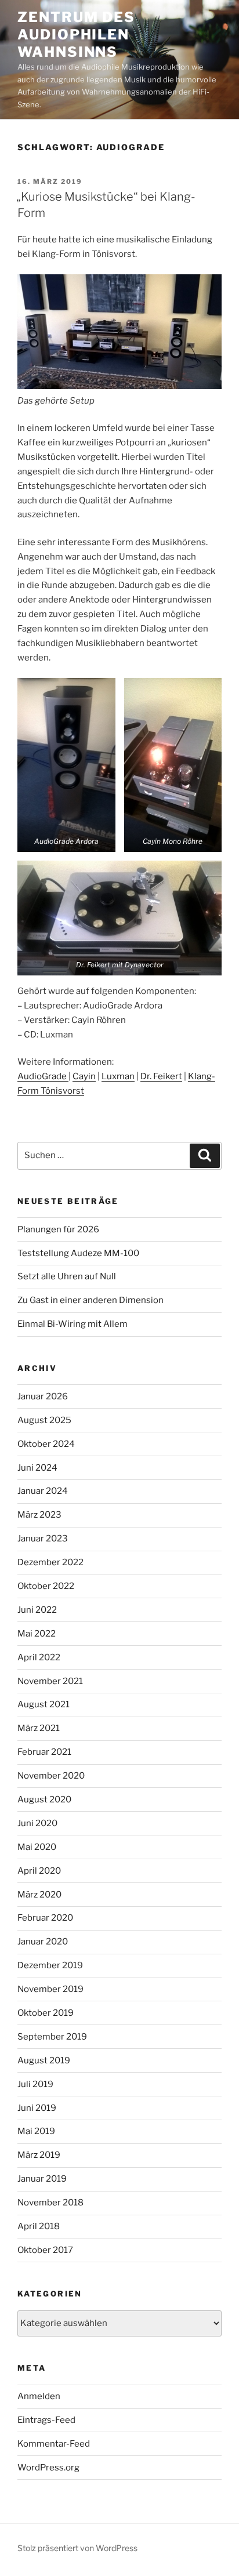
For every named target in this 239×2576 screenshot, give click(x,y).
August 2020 (44, 1799)
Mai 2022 (37, 1634)
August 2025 (44, 1420)
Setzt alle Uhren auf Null (67, 1276)
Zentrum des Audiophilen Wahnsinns (76, 35)
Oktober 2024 (46, 1444)
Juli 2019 (35, 2084)
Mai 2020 (37, 1847)
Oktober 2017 (45, 2250)
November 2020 (51, 1776)
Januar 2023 (43, 1539)
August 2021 (44, 1704)
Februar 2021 (44, 1752)
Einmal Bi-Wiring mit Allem (73, 1324)
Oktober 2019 (46, 2013)
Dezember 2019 (50, 1965)
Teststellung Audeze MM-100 (78, 1253)
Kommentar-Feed (54, 2444)
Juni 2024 (37, 1468)
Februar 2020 (45, 1918)
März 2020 (39, 1895)
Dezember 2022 (50, 1562)
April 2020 (39, 1871)
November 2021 (50, 1681)
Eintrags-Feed (46, 2420)
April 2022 (39, 1657)
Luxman (118, 1076)
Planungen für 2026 (58, 1229)
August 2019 (44, 2060)
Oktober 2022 (46, 1586)
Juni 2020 (37, 1823)
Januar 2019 (42, 2179)
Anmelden (39, 2396)
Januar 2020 (43, 1942)
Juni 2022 (37, 1610)
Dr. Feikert (161, 1076)
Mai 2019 (36, 2131)
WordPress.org (48, 2468)
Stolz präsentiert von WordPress (77, 2548)
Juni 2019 (37, 2108)
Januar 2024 (43, 1491)
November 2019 (50, 1989)
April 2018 (39, 2226)
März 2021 (39, 1728)
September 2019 (52, 2037)
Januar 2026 (43, 1396)
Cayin (84, 1076)
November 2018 (50, 2203)
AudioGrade (43, 1076)
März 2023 (39, 1515)
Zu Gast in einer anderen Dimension (90, 1300)
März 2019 (39, 2155)
